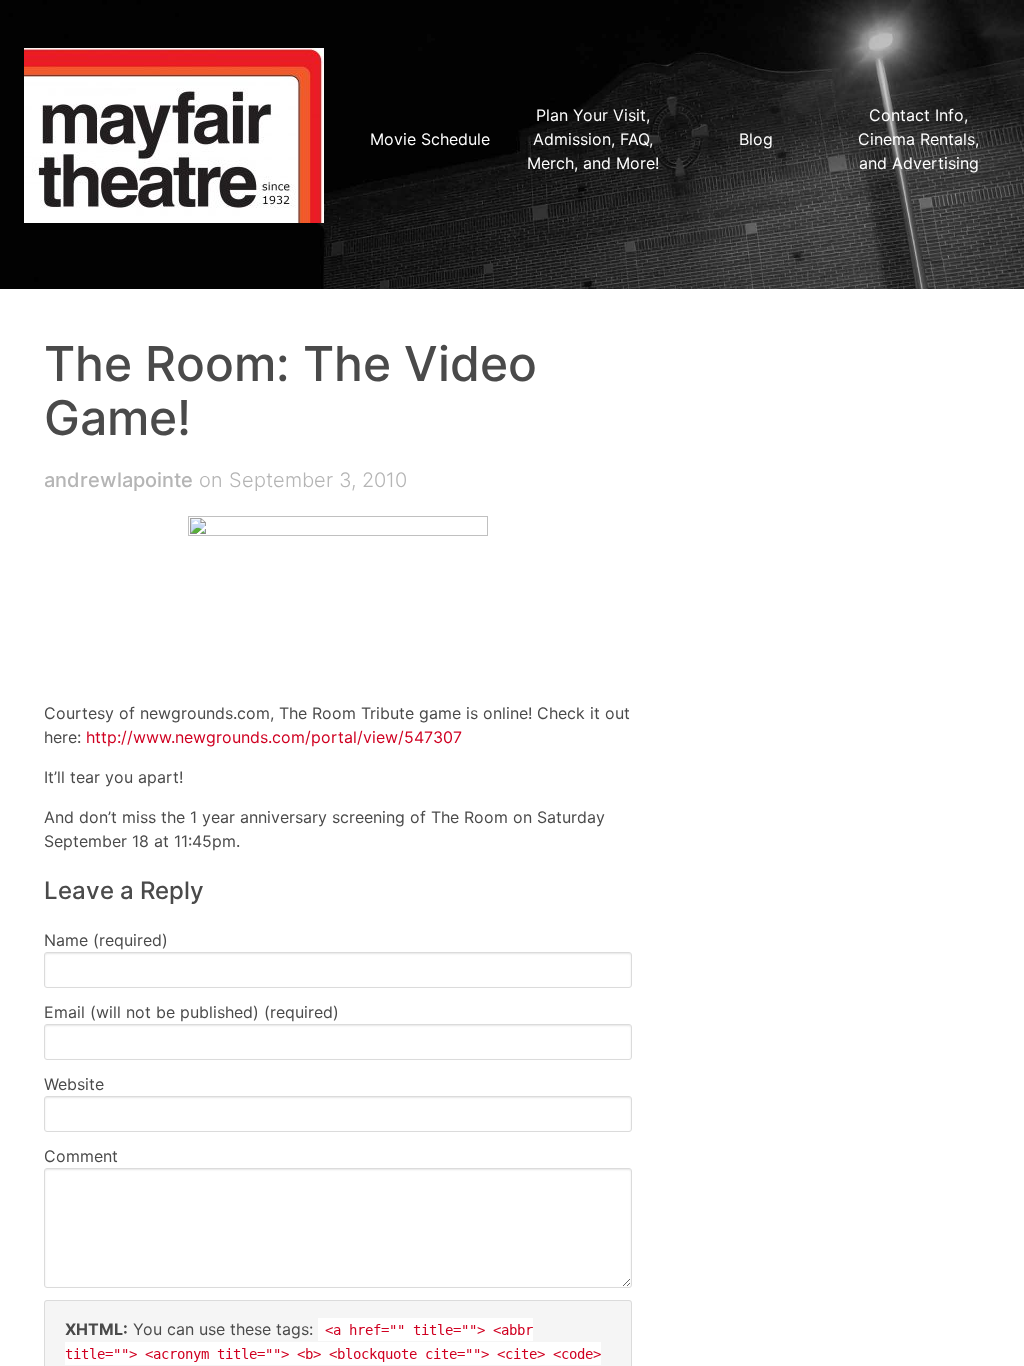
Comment (81, 1156)
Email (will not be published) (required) (191, 1012)
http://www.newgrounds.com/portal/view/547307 (274, 737)
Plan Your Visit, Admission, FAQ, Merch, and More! (593, 139)
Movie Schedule (430, 139)
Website (74, 1084)
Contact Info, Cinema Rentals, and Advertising (918, 139)
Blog (756, 139)
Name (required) (106, 940)
